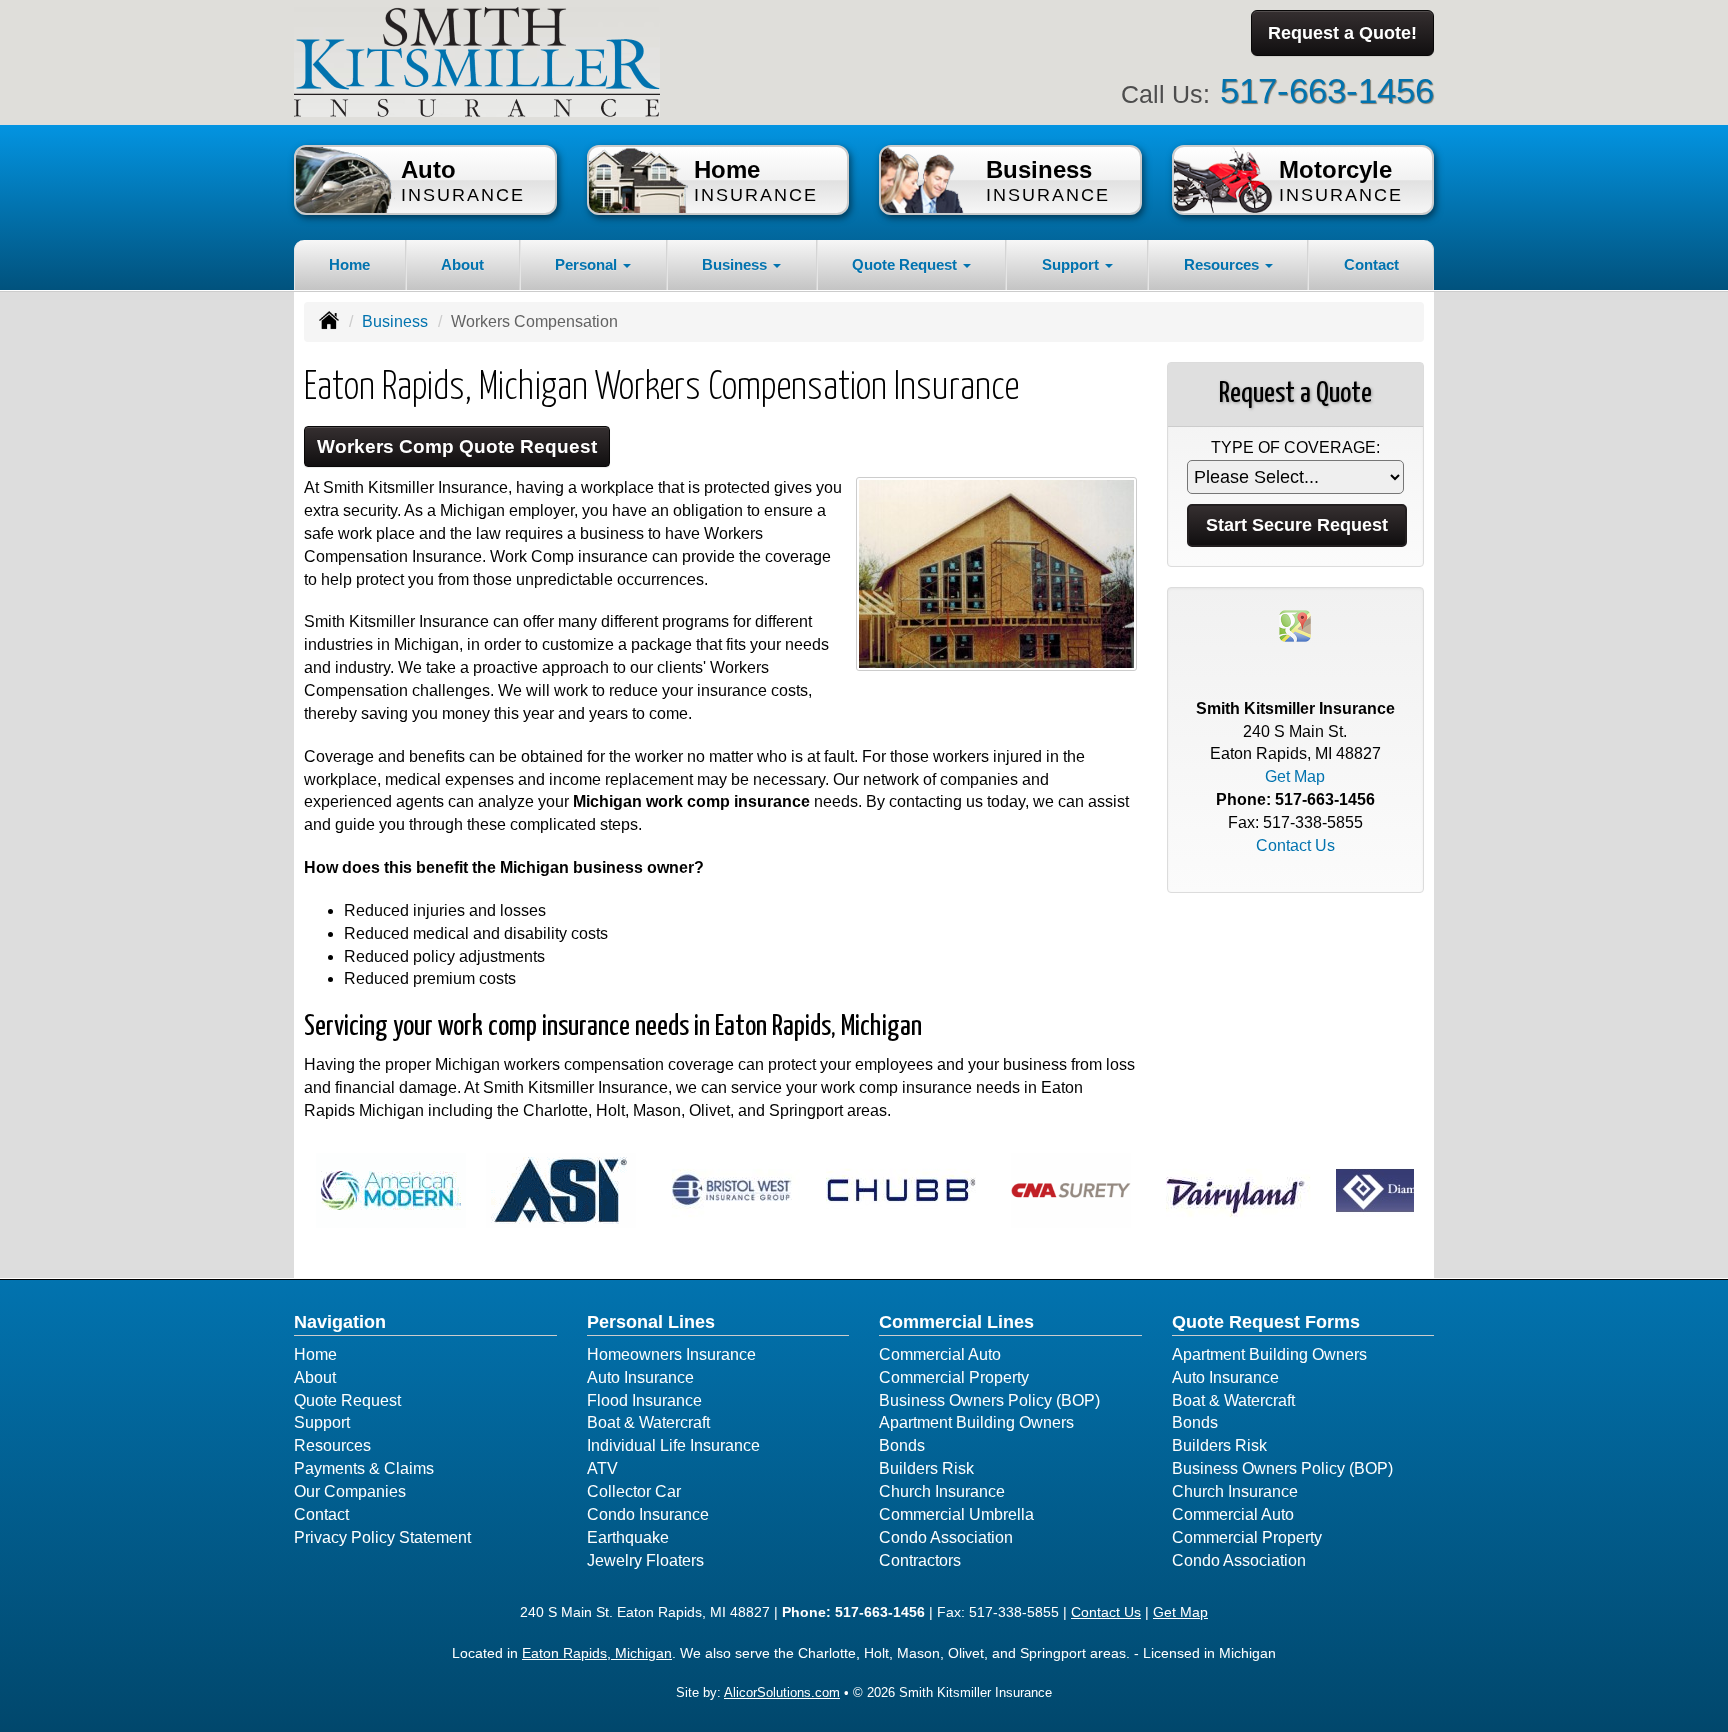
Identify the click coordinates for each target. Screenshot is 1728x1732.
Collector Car (634, 1491)
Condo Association (946, 1537)
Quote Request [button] (906, 264)
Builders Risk (926, 1468)
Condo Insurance (648, 1514)
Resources (332, 1445)
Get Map (1295, 776)
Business (395, 321)
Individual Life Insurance (673, 1445)
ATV (602, 1468)
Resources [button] (1223, 264)
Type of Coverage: (1295, 447)
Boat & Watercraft (648, 1422)
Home (349, 264)
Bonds (902, 1445)
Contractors (920, 1560)
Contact (1371, 264)
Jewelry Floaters (645, 1560)
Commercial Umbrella (956, 1514)
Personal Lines (651, 1322)
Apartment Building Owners (976, 1422)
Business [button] (736, 264)
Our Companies (350, 1491)
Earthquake (628, 1537)
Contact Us (1295, 845)
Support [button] (1072, 264)
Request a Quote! (1342, 33)
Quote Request (347, 1400)
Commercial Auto (940, 1354)
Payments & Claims (364, 1468)
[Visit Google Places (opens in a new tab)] (1295, 624)
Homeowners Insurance (671, 1354)
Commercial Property (954, 1377)
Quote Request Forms (1266, 1322)
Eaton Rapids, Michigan (597, 1653)
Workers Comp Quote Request (457, 446)
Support (322, 1422)
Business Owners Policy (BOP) (989, 1400)
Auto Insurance (640, 1377)
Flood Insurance (644, 1400)
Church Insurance (942, 1491)
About (462, 264)
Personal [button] (588, 264)
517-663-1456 (1327, 90)
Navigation (340, 1322)
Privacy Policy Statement (382, 1537)
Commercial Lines (956, 1322)
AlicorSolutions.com (782, 1692)
